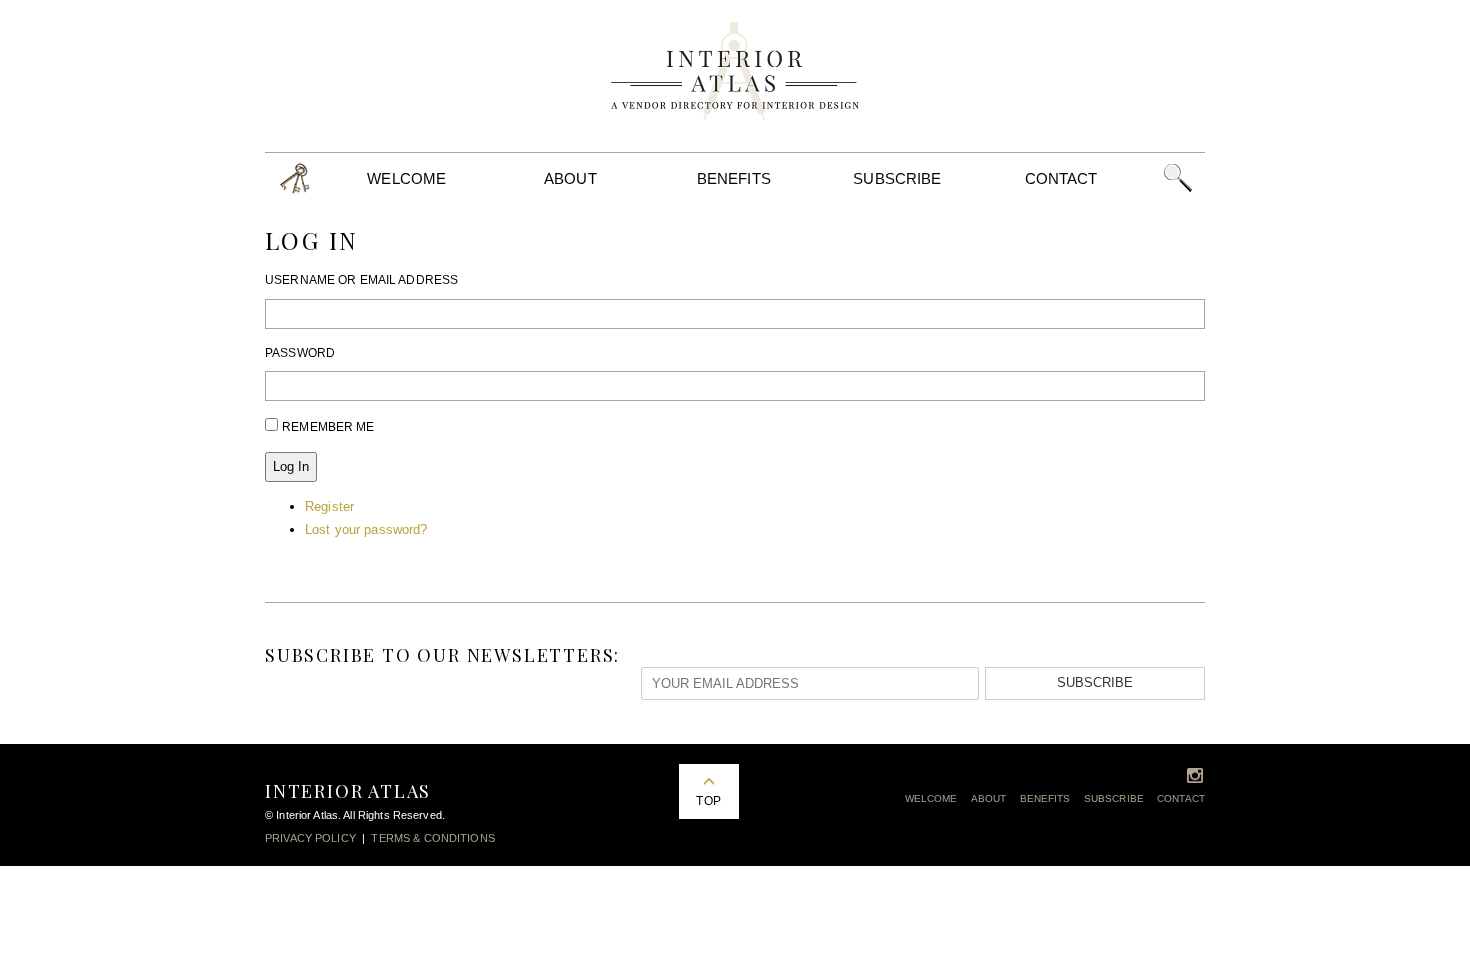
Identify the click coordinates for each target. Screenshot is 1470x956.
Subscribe (897, 178)
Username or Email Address (361, 280)
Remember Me (328, 427)
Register (329, 506)
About (570, 178)
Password (300, 353)
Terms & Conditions (432, 838)
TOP (708, 801)
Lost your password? (366, 529)
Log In (291, 466)
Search (1177, 178)
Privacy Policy (310, 838)
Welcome (406, 178)
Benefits (734, 178)
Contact (1061, 178)
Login (295, 178)
